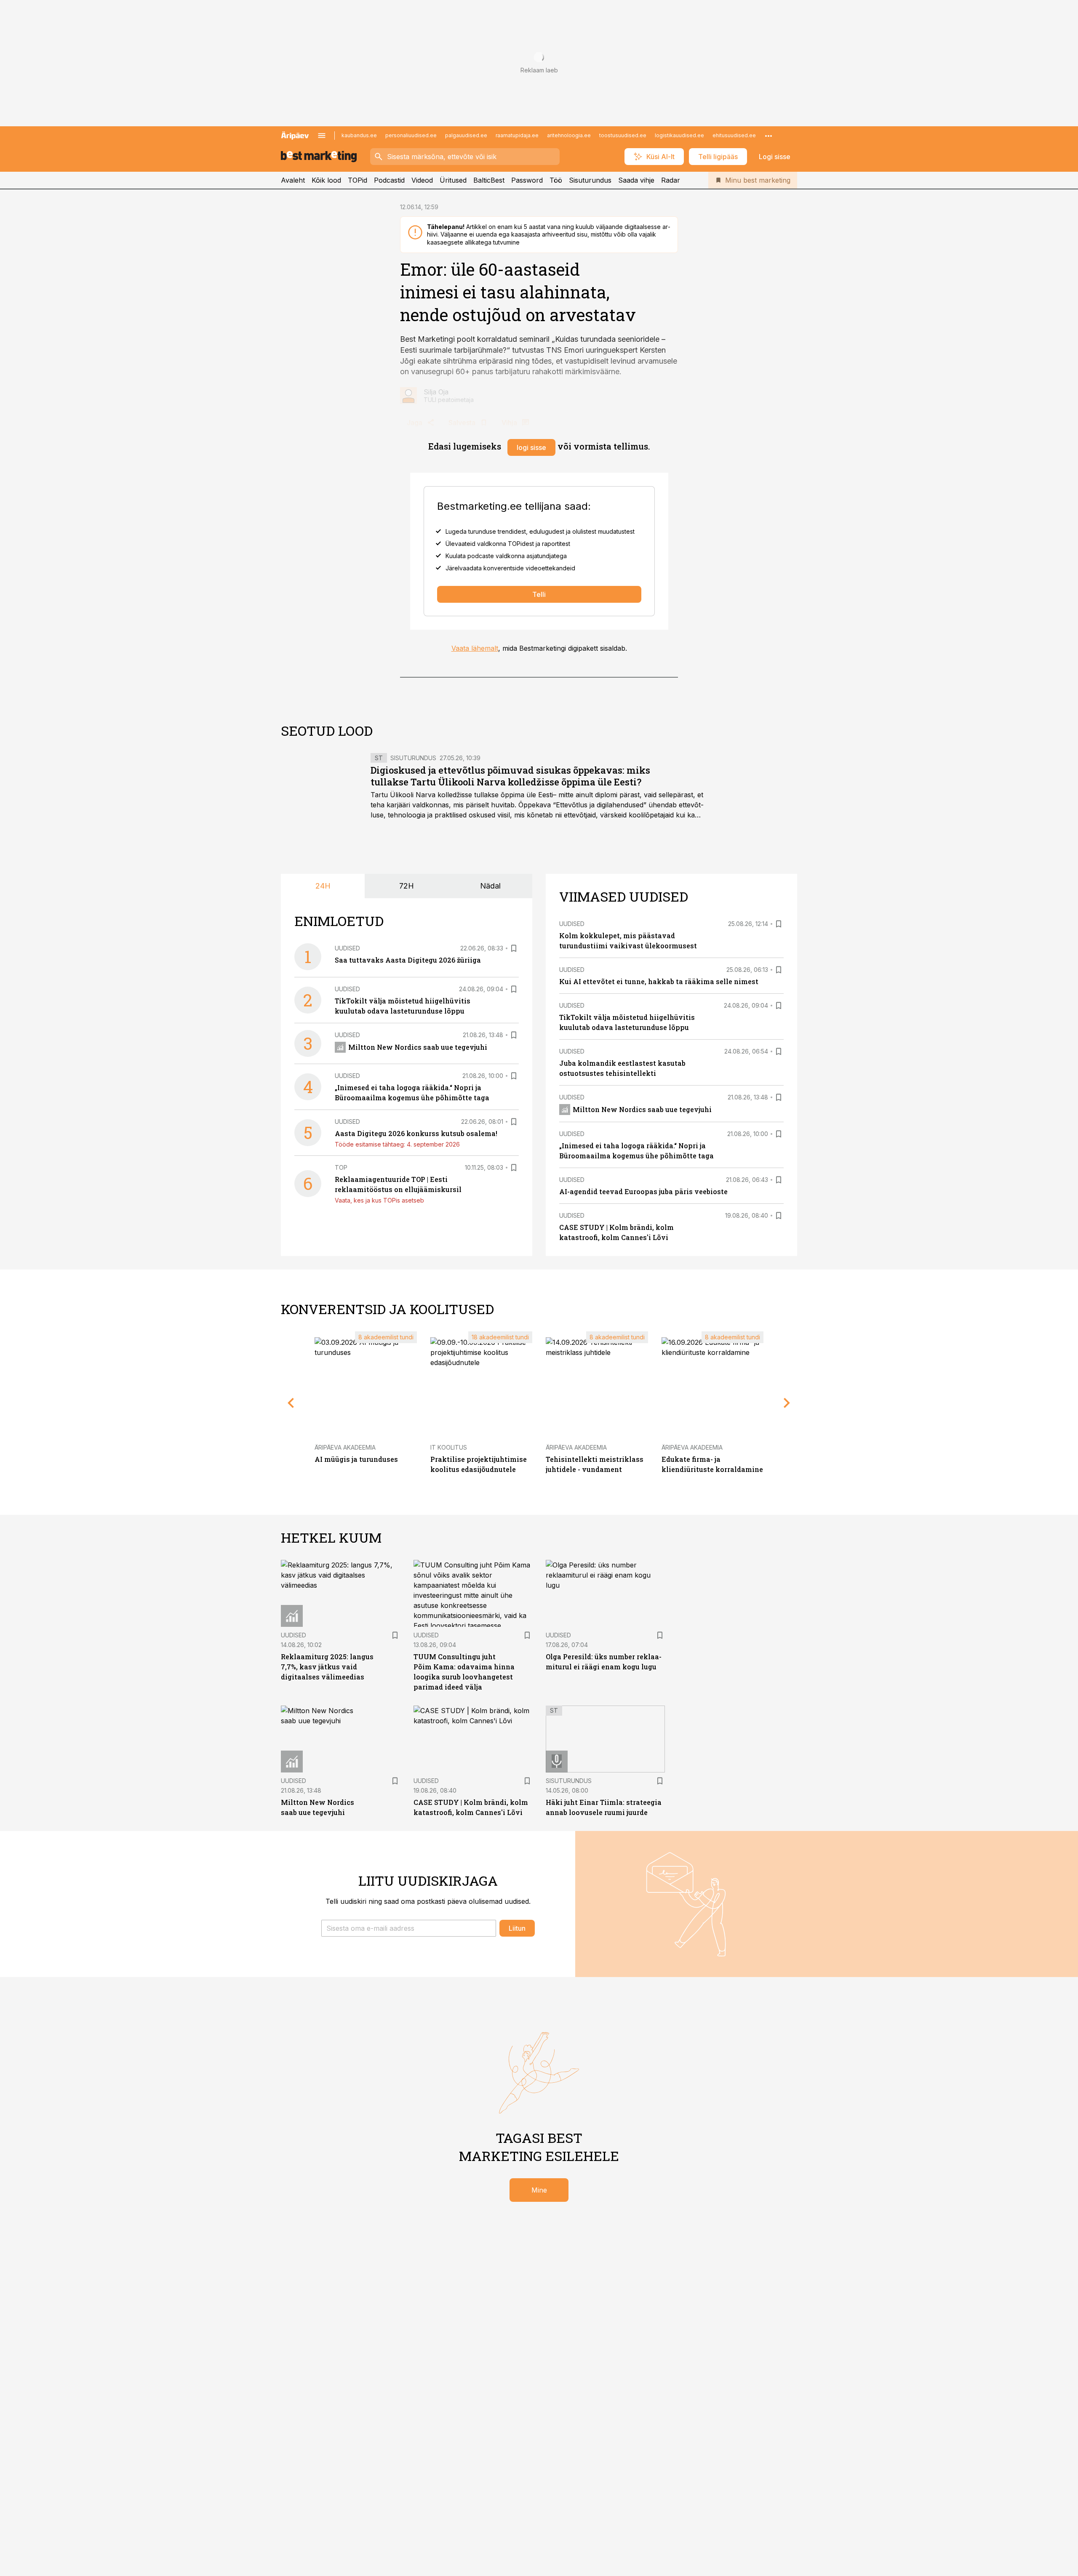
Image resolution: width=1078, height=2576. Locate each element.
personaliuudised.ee (411, 135)
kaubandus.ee (359, 135)
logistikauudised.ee (679, 135)
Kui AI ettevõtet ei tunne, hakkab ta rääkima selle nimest (659, 981)
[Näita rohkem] (768, 136)
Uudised (347, 948)
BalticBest (489, 180)
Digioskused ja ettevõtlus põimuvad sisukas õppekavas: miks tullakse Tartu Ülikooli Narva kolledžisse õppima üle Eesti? (510, 776)
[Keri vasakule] (291, 1403)
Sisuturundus (590, 180)
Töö (556, 180)
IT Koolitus (449, 1447)
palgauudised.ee (466, 135)
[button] (409, 1928)
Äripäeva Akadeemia (345, 1447)
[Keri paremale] (787, 1403)
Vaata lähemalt (475, 648)
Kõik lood (326, 180)
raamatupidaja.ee (517, 135)
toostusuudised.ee (623, 135)
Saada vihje (636, 180)
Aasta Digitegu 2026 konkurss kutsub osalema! (416, 1133)
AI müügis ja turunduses (356, 1459)
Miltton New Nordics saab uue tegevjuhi (418, 1047)
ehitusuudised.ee (734, 135)
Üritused (453, 180)
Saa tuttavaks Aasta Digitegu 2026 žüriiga (408, 960)
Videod (422, 180)
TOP (341, 1167)
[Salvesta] (514, 948)
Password (527, 180)
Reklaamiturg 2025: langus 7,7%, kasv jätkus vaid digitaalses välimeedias (327, 1667)
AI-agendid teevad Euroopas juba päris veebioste (643, 1191)
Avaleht (293, 180)
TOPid (358, 180)
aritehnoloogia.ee (569, 135)
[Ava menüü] (322, 136)
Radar (671, 180)
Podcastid (389, 180)
